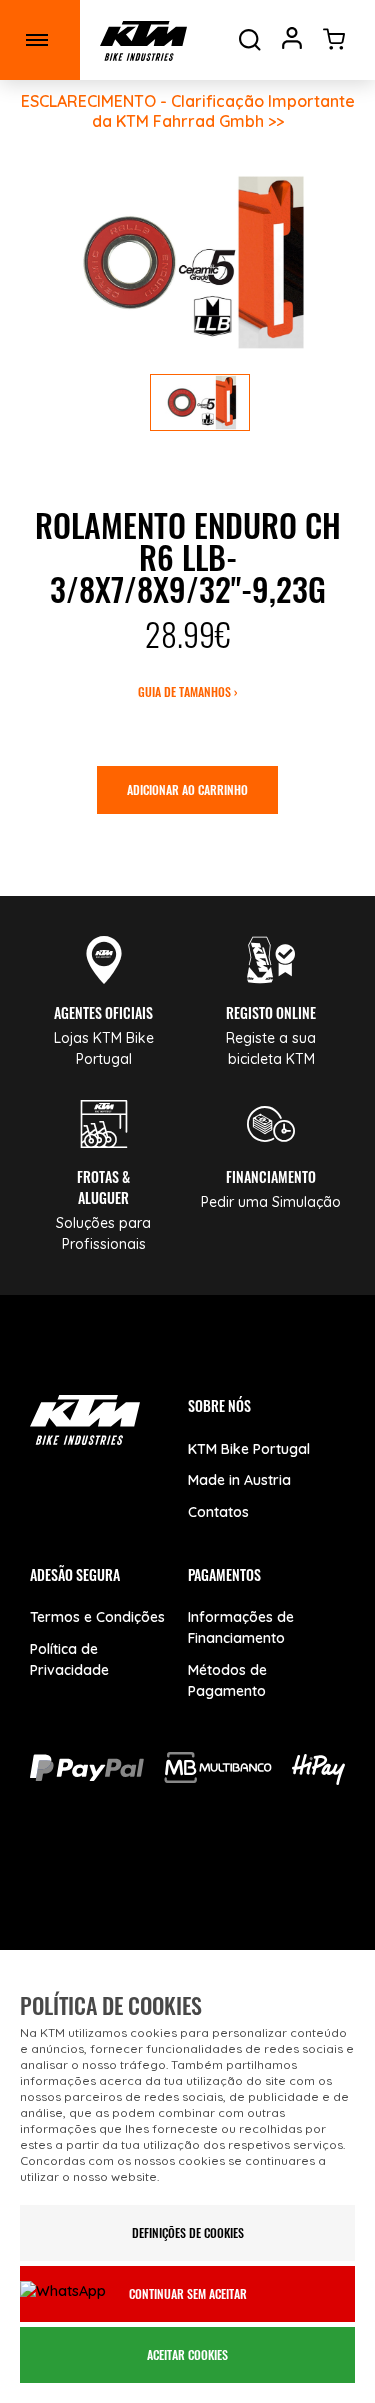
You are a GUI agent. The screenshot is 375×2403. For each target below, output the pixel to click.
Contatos (218, 1512)
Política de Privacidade (69, 1659)
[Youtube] (147, 1887)
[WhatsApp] (287, 1887)
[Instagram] (217, 1887)
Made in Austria (239, 1480)
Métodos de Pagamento (227, 1680)
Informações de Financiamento (241, 1627)
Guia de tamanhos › (187, 691)
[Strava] (187, 1945)
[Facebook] (77, 1887)
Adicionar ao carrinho (187, 789)
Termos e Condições (97, 1617)
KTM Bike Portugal (249, 1449)
